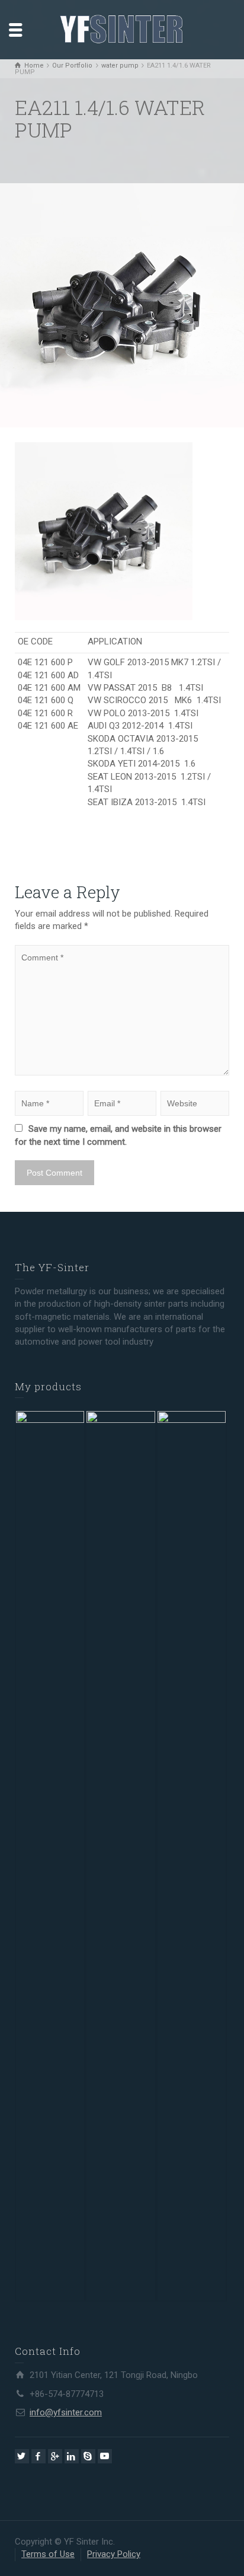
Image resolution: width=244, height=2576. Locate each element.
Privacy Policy (114, 2554)
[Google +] (55, 2456)
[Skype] (88, 2456)
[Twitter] (22, 2456)
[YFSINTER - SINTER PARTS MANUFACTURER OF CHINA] (122, 29)
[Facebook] (38, 2456)
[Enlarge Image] (122, 305)
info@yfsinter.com (66, 2412)
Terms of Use (48, 2554)
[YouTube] (105, 2456)
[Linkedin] (72, 2456)
